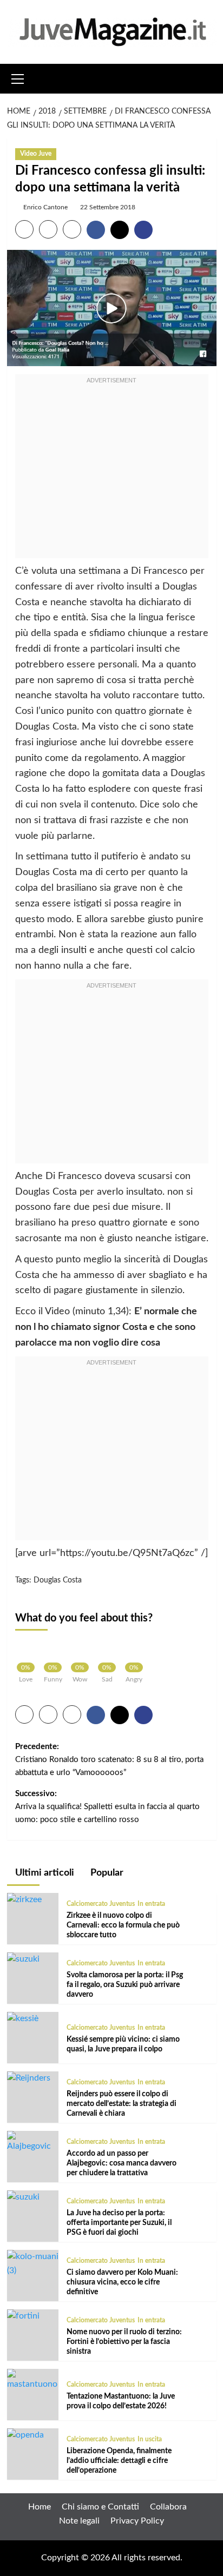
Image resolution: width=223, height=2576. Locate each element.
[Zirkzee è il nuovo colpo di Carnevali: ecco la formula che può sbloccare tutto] (24, 1899)
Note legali (79, 2521)
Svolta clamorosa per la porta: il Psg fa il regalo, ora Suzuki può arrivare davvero (125, 1985)
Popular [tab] (106, 1873)
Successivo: (107, 1807)
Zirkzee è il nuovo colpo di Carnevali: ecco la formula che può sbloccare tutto (123, 1925)
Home (40, 2507)
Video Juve (36, 154)
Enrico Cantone (45, 207)
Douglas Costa (58, 1580)
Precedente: (109, 1760)
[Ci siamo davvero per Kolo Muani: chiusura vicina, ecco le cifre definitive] (33, 2263)
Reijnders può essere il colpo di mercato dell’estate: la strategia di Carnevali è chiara (122, 2104)
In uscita (150, 2439)
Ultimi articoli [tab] (44, 1873)
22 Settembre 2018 (108, 207)
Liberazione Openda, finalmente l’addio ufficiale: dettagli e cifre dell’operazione (119, 2461)
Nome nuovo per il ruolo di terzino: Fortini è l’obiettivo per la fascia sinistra (124, 2342)
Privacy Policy (137, 2521)
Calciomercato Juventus (101, 1904)
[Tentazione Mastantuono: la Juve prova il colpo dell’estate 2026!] (33, 2380)
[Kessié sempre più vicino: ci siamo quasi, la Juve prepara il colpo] (23, 2018)
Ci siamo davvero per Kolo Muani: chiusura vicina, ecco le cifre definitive (122, 2282)
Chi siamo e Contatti (100, 2507)
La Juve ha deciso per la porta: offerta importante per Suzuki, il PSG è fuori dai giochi (119, 2223)
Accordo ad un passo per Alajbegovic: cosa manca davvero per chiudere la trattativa (122, 2163)
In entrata (151, 1904)
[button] (18, 77)
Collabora (168, 2507)
